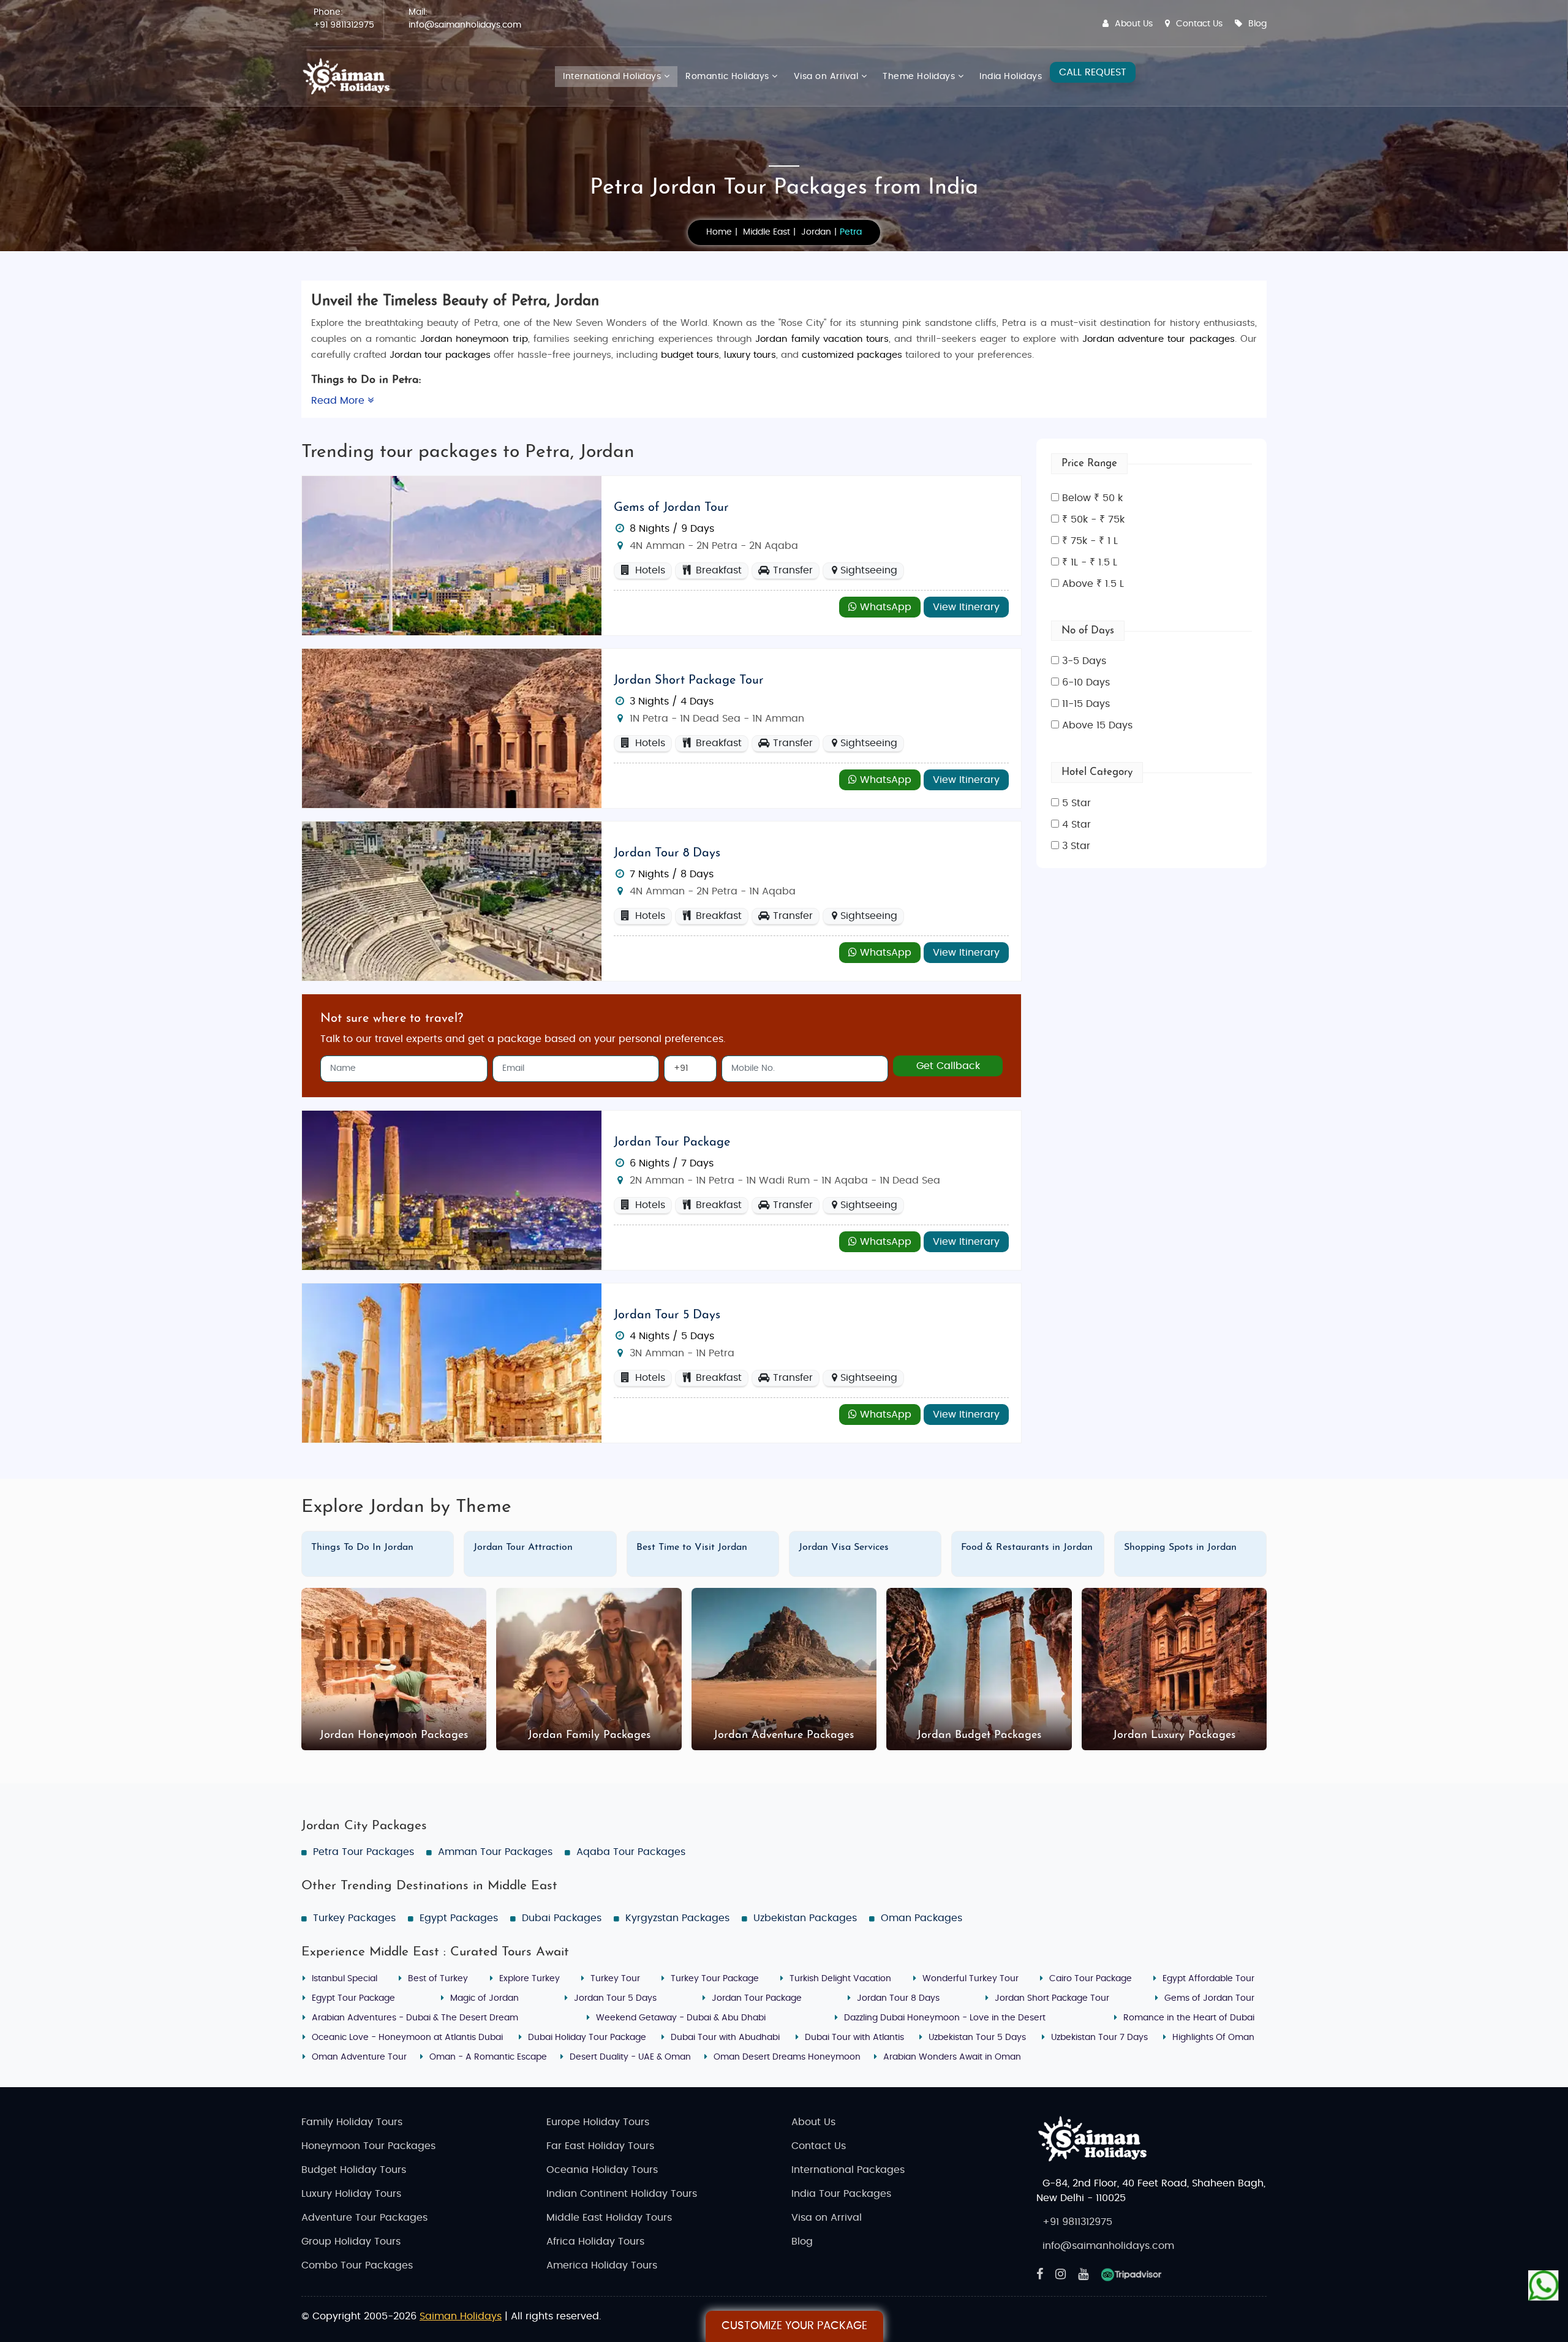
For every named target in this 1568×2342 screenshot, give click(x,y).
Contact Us (1199, 24)
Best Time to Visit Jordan (692, 1547)
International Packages (848, 2170)
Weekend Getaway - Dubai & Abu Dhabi (681, 2018)
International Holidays (613, 77)
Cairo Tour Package (1091, 1979)
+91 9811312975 (344, 25)
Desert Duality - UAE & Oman (630, 2057)
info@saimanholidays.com (465, 25)
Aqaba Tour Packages (631, 1852)
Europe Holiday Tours (598, 2122)
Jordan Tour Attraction (523, 1547)
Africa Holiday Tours (595, 2242)
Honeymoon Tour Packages (368, 2146)
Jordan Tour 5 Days (667, 1315)
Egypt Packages (459, 1918)
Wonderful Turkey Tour (971, 1979)
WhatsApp (884, 607)
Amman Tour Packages (495, 1852)
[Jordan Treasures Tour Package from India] (452, 901)
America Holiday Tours (602, 2265)
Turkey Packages (354, 1918)
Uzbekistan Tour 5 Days (977, 2038)
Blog (1257, 24)
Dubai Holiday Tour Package (587, 2038)
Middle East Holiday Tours (609, 2218)
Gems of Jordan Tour (671, 508)
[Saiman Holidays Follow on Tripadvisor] (1131, 2275)
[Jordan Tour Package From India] (452, 1190)
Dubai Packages (562, 1918)
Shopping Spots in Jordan (1180, 1547)
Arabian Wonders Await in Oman (952, 2057)
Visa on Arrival (827, 77)
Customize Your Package (794, 2326)
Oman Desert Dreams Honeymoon (787, 2057)
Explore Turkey (530, 1979)
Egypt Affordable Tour (1208, 1979)
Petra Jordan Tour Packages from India (784, 188)
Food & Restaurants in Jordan (1027, 1547)
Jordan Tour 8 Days (667, 853)
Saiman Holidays (461, 2316)
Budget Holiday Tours (354, 2170)
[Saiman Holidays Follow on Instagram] (1061, 2275)
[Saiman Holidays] (350, 77)
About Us (1134, 24)
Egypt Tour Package (353, 1998)
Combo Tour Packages (357, 2265)
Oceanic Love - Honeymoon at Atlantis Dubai (407, 2038)
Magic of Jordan (484, 1998)
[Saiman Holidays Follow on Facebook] (1040, 2275)
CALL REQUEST (1093, 72)
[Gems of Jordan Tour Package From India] (452, 555)
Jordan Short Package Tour (689, 681)
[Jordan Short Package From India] (452, 728)
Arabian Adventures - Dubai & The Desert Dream (415, 2018)
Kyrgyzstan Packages (677, 1918)
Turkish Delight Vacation (840, 1979)
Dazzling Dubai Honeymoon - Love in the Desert (945, 2018)
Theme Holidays (920, 77)
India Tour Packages (841, 2194)
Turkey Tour (615, 1979)
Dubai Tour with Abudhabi (725, 2038)
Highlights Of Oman (1213, 2038)
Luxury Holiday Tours (351, 2194)
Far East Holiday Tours (600, 2146)
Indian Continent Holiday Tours (622, 2194)
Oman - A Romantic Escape (488, 2057)
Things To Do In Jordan (362, 1547)
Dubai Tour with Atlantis (854, 2038)
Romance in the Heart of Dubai (1189, 2018)
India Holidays (1011, 77)
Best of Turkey (438, 1979)
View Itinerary (966, 607)
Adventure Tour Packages (364, 2218)
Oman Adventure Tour (359, 2057)
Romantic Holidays (729, 77)
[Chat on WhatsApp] (1543, 2287)
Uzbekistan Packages (805, 1918)
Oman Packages (922, 1918)
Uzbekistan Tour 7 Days (1099, 2038)
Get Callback (948, 1066)
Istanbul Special (345, 1979)
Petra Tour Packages (364, 1852)
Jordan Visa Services (844, 1547)
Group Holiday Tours (351, 2242)
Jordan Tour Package (672, 1143)
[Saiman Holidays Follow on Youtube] (1083, 2275)
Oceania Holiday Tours (602, 2170)
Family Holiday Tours (352, 2122)
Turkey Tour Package (715, 1979)
